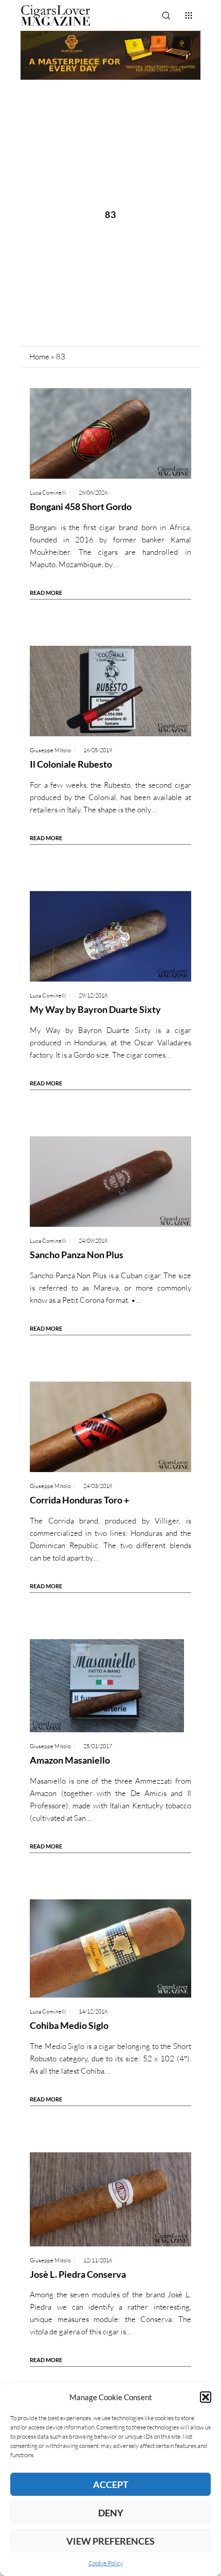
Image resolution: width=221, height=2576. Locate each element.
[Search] (166, 15)
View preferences (110, 2541)
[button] (206, 2397)
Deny (111, 2513)
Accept (111, 2484)
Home (39, 357)
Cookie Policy (106, 2563)
